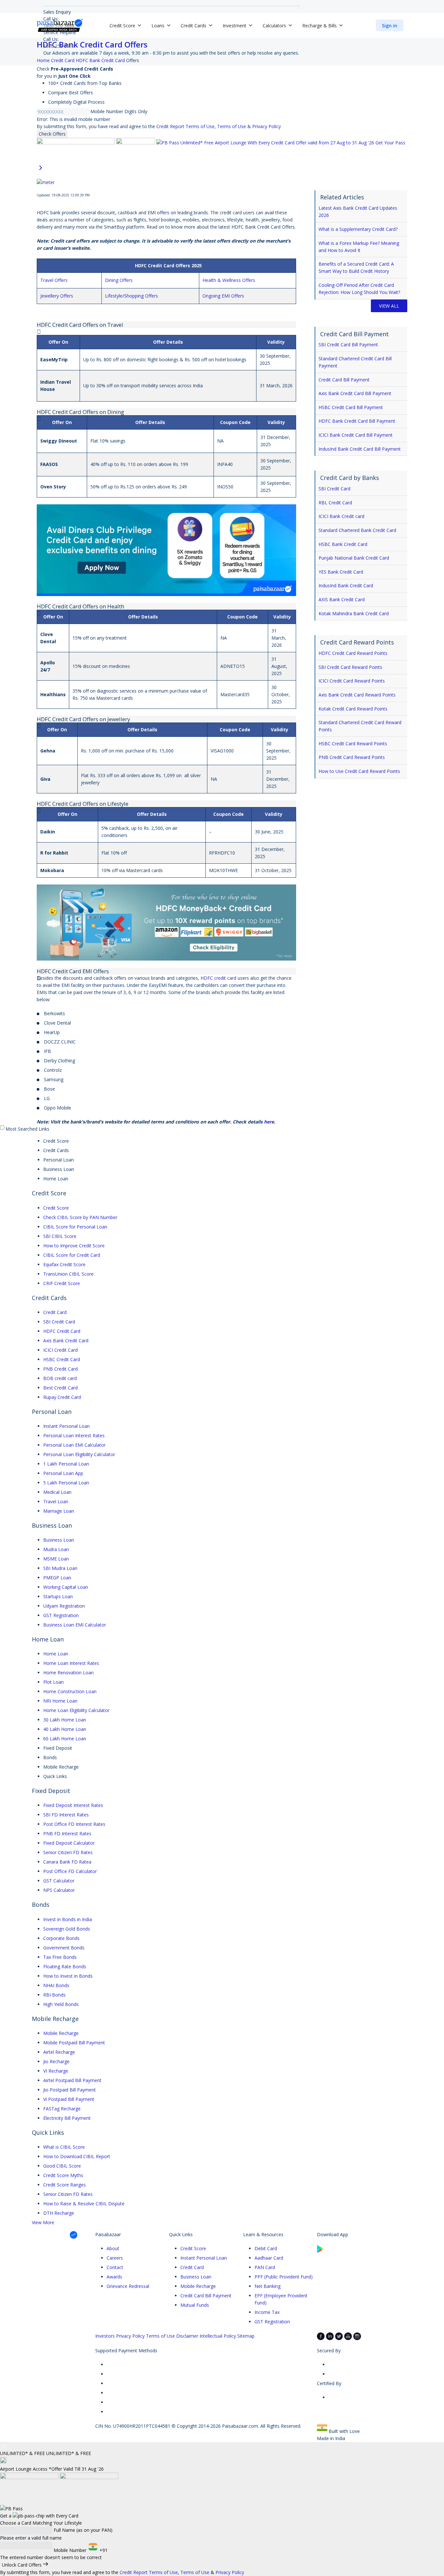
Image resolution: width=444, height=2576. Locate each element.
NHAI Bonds (56, 1985)
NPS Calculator (59, 1890)
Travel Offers (54, 280)
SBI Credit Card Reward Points (350, 667)
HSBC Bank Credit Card (343, 544)
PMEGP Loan (57, 1578)
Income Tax (267, 2312)
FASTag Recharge (62, 2109)
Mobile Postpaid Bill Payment (74, 2043)
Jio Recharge (56, 2061)
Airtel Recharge (59, 2052)
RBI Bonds (54, 1995)
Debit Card (266, 2248)
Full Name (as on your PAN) (83, 2530)
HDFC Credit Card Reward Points (353, 653)
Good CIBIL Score (62, 2166)
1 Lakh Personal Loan (66, 1464)
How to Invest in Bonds (68, 1976)
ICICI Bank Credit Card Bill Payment (356, 435)
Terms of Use (232, 126)
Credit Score (56, 1208)
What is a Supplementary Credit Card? (358, 229)
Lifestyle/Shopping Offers (131, 296)
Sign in (390, 26)
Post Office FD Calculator (70, 1871)
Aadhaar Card (269, 2258)
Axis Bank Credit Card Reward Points (357, 695)
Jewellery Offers (57, 296)
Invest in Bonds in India (68, 1919)
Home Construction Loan (70, 1691)
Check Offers (52, 134)
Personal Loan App (63, 1473)
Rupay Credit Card (62, 1397)
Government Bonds (64, 1948)
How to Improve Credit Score (74, 1246)
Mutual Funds (195, 2305)
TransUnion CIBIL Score (68, 1274)
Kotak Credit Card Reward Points (353, 709)
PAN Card (265, 2267)
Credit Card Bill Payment (344, 380)
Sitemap (246, 2336)
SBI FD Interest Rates (66, 1815)
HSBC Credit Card (62, 1359)
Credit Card (55, 1312)
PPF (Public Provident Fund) (284, 2277)
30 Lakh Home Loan (65, 1720)
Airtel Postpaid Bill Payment (72, 2080)
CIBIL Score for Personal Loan (75, 1227)
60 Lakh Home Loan (65, 1739)
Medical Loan (57, 1492)
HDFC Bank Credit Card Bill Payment (357, 421)
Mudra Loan (56, 1549)
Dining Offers (119, 280)
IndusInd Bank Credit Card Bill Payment (360, 449)
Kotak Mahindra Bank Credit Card (354, 613)
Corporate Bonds (61, 1938)
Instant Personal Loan (66, 1426)
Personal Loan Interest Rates (74, 1435)
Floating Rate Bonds (65, 1966)
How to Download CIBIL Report (77, 2156)
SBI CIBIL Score (60, 1236)
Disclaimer (187, 2336)
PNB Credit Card (60, 1369)
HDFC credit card (218, 978)
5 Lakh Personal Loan (66, 1483)
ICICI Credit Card (60, 1350)
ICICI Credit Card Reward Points (352, 681)
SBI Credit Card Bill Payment (348, 345)
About (113, 2248)
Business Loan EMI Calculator (75, 1625)
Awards (114, 2277)
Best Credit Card (60, 1388)
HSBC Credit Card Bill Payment (351, 407)
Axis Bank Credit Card (66, 1341)
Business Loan (59, 1540)
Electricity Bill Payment (67, 2118)
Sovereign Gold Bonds (67, 1929)
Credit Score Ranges (65, 2185)
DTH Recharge (59, 2213)
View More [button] (43, 2222)
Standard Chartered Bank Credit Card (357, 530)
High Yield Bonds (61, 2004)
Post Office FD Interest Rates (74, 1824)
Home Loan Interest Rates (71, 1663)
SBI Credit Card (334, 489)
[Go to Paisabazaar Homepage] (60, 25)
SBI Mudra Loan (60, 1568)
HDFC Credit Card (62, 1331)
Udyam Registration (64, 1606)
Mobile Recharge (61, 2033)
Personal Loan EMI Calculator (74, 1445)
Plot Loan (53, 1682)
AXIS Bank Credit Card (342, 599)
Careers (115, 2258)
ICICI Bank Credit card (341, 516)
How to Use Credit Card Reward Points (359, 771)
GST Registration (61, 1615)
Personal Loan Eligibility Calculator (79, 1454)
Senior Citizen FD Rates (68, 1852)
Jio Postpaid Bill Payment (70, 2090)
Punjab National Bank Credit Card (354, 558)
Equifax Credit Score (64, 1264)
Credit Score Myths (63, 2175)
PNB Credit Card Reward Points (352, 757)
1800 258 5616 (59, 46)
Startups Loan (58, 1596)
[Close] (4, 2446)
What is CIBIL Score (64, 2147)
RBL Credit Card (335, 503)
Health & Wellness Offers (229, 280)
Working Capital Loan (66, 1587)
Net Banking (268, 2286)
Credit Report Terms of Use (185, 126)
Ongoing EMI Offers (223, 296)
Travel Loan (56, 1501)
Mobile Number (107, 111)
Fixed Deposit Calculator (69, 1843)
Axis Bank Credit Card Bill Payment (355, 393)
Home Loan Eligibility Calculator (76, 1710)
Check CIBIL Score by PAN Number (80, 1217)
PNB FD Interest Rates (67, 1833)
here (269, 1122)
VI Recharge (56, 2071)
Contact (115, 2267)
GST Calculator (59, 1881)
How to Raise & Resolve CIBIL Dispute (84, 2204)
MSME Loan (56, 1559)
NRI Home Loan (60, 1701)
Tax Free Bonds (60, 1957)
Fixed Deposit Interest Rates (73, 1805)
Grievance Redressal (128, 2286)
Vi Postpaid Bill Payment (69, 2099)
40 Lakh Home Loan (65, 1729)
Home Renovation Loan (68, 1673)
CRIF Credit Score (62, 1283)
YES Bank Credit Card (341, 572)
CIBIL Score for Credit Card (72, 1255)
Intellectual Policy (218, 2336)
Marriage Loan (59, 1511)
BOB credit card (60, 1378)
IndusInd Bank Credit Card (346, 585)
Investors (105, 2336)
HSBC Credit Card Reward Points (353, 744)
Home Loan (56, 1654)
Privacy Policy (267, 126)
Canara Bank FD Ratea (67, 1862)
